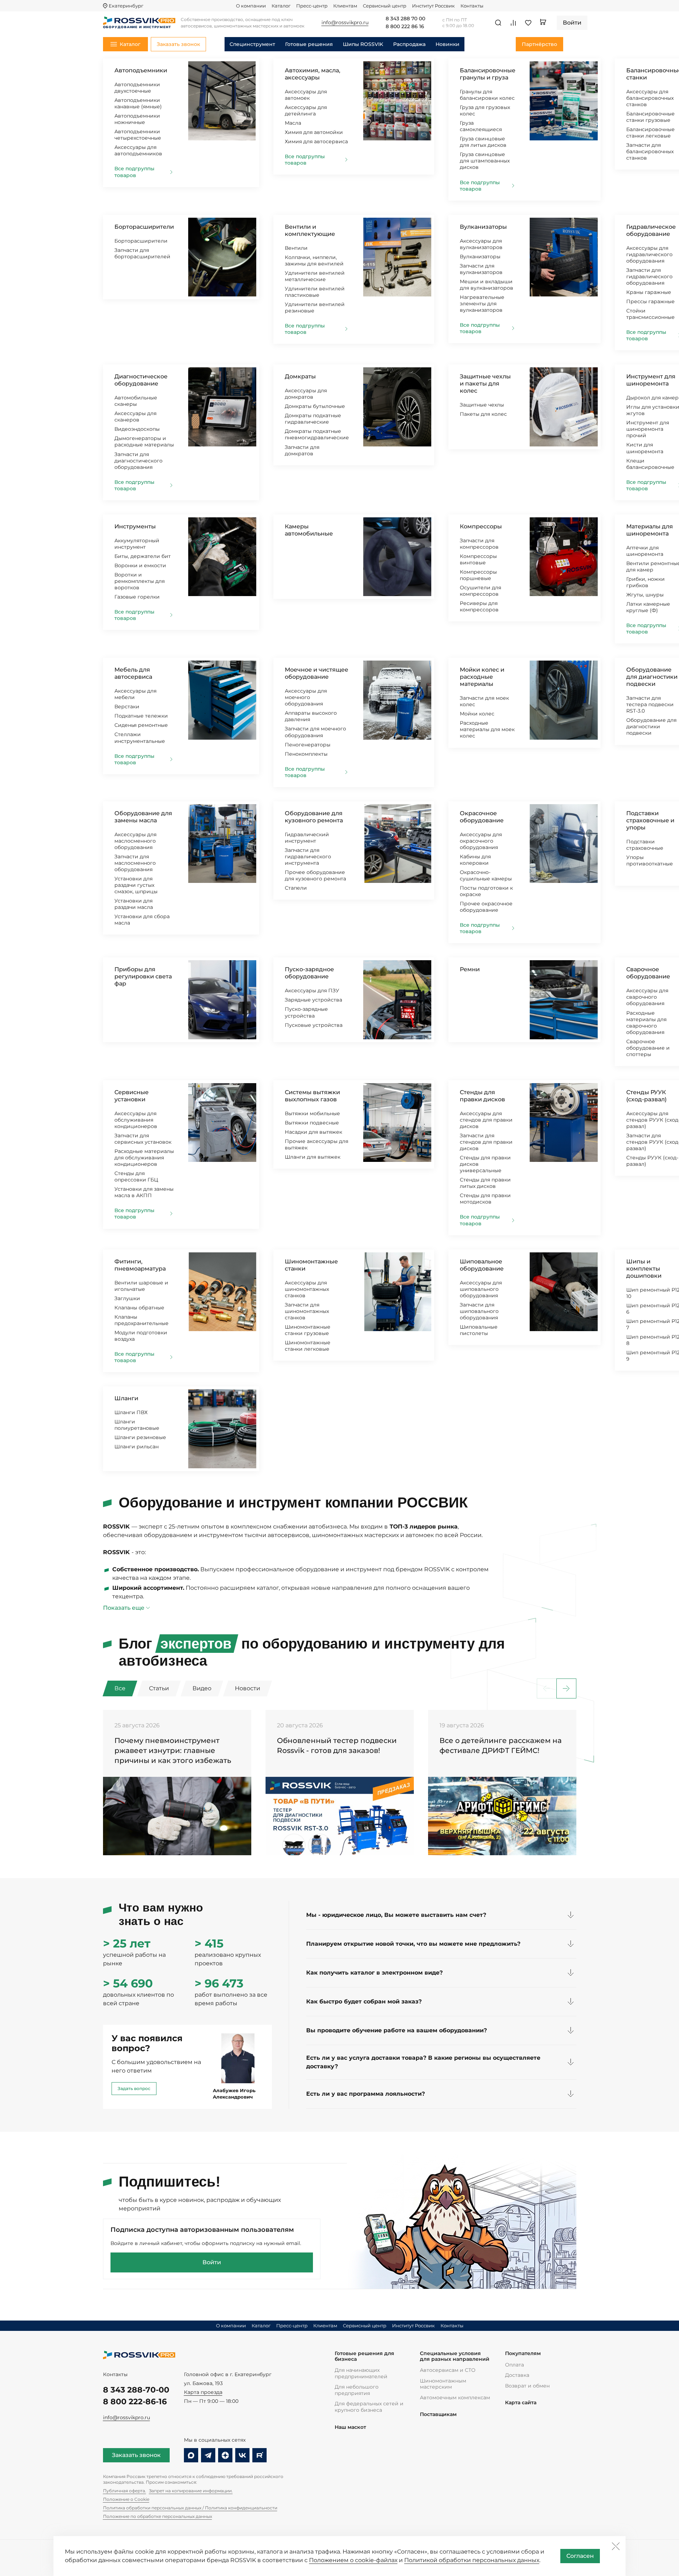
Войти (212, 2262)
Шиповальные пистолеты (479, 1330)
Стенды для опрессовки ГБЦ (136, 1176)
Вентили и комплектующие (310, 230)
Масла (293, 123)
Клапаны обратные (139, 1308)
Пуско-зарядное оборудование (309, 973)
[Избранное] (528, 23)
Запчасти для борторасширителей (142, 253)
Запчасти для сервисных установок (143, 1139)
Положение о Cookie (126, 2499)
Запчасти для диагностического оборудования (138, 461)
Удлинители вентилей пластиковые (315, 292)
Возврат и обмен (527, 2386)
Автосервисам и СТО (448, 2370)
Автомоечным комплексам (455, 2397)
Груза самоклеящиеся (481, 126)
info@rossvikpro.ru (127, 2417)
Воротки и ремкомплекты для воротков (140, 581)
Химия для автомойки (314, 132)
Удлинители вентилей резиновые (315, 307)
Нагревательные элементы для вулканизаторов (482, 304)
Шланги (126, 1398)
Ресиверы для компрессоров (479, 606)
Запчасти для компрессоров (479, 544)
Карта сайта (521, 2403)
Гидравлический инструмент (307, 838)
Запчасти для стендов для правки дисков (486, 1142)
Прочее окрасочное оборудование (486, 907)
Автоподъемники (141, 70)
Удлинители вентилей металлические (315, 276)
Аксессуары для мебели (135, 694)
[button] (566, 1688)
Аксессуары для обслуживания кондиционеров (136, 1120)
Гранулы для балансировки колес (487, 95)
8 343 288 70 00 (405, 19)
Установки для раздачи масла (134, 904)
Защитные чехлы (482, 405)
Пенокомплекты (306, 754)
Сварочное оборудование (648, 973)
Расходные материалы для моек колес (487, 729)
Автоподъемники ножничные (137, 119)
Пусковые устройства (314, 1025)
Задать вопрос (134, 2088)
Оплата (515, 2365)
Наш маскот (350, 2427)
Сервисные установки (132, 1096)
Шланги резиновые (140, 1437)
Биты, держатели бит (143, 556)
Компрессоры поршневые (478, 575)
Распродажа (409, 44)
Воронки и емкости (140, 565)
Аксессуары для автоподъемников (138, 150)
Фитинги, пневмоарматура (140, 1265)
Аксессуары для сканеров (135, 417)
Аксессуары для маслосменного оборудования (135, 841)
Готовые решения (309, 44)
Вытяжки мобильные (312, 1113)
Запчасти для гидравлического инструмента (308, 857)
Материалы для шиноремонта (650, 530)
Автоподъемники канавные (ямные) (138, 103)
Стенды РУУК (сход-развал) (646, 1096)
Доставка (517, 2375)
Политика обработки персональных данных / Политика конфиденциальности (190, 2508)
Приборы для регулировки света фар (143, 976)
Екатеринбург (126, 6)
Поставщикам (438, 2414)
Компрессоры (481, 526)
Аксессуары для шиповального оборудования (481, 1289)
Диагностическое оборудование (141, 380)
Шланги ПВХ (131, 1412)
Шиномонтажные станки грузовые (308, 1330)
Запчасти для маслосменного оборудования (135, 863)
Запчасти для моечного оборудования (315, 732)
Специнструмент (252, 44)
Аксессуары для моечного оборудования (306, 697)
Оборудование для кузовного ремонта (314, 817)
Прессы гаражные (650, 301)
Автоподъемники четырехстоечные (138, 135)
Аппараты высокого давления (311, 716)
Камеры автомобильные (309, 530)
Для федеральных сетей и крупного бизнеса (369, 2407)
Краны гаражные (649, 292)
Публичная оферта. (125, 2491)
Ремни (470, 969)
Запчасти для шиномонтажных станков (307, 1311)
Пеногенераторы (308, 745)
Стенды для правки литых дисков (485, 1183)
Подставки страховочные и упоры (650, 820)
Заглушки (127, 1298)
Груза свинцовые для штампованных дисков (485, 161)
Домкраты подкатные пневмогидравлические (317, 434)
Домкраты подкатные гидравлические (313, 419)
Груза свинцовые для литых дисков (483, 142)
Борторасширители (144, 227)
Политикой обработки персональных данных (472, 2560)
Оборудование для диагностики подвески (652, 677)
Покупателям (523, 2353)
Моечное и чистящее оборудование (317, 673)
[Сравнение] (513, 23)
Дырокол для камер (652, 398)
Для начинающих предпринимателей (361, 2373)
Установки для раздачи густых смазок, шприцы (136, 885)
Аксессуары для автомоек (306, 95)
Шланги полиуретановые (137, 1425)
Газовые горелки (137, 597)
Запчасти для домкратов (302, 450)
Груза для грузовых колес (485, 110)
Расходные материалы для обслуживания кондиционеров (144, 1158)
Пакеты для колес (483, 414)
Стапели (296, 888)
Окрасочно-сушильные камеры (486, 875)
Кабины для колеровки (475, 860)
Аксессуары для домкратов (306, 394)
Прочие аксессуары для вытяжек (317, 1144)
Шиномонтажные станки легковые (308, 1346)
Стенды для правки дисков (482, 1096)
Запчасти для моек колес (484, 701)
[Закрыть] (616, 2546)
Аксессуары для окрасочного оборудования (481, 841)
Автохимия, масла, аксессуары (313, 74)
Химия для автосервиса (316, 141)
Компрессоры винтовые (478, 559)
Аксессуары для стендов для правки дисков (486, 1120)
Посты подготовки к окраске (486, 891)
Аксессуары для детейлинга (306, 110)
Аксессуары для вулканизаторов (481, 244)
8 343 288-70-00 (136, 2390)
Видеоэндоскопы (137, 429)
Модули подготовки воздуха (141, 1336)
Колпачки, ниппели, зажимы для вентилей (314, 260)
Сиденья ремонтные (141, 725)
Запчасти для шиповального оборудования (479, 1311)
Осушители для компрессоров (480, 591)
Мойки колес (477, 714)
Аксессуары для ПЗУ (312, 990)
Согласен (580, 2556)
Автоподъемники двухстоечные (137, 88)
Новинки (447, 44)
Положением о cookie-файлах (353, 2560)
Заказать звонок (136, 2455)
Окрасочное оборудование (482, 817)
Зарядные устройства (313, 1000)
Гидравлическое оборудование (651, 230)
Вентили (296, 248)
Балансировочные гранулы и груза (488, 74)
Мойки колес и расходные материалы (482, 677)
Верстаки (127, 707)
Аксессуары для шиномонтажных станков (307, 1289)
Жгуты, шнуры (645, 595)
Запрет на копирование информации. (191, 2491)
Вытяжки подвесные (312, 1123)
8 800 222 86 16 (405, 27)
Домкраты (300, 376)
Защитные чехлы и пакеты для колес (485, 384)
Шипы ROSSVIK (363, 44)
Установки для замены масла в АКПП (144, 1192)
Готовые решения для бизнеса (364, 2356)
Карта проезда (203, 2392)
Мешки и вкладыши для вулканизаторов (487, 285)
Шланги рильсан (137, 1447)
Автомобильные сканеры (136, 401)
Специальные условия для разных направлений (455, 2356)
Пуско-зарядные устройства (306, 1012)
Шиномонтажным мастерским (443, 2384)
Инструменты (135, 526)
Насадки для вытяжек (313, 1132)
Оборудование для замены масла (143, 817)
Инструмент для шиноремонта (651, 380)
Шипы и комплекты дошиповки (644, 1269)
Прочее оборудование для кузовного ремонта (315, 875)
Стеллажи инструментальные (140, 738)
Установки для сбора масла (142, 920)
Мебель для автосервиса (133, 673)
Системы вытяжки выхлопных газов (312, 1096)
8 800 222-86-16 (135, 2402)
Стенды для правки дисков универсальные (485, 1164)
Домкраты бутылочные (315, 406)
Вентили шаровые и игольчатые (141, 1286)
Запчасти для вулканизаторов (481, 269)
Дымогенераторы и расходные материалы (144, 441)
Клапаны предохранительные (142, 1320)
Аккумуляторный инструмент (137, 544)
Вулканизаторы (483, 227)
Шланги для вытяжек (313, 1157)
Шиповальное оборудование (482, 1265)
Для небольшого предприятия (357, 2390)
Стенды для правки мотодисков (485, 1199)
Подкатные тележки (141, 716)
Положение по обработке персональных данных (158, 2516)
